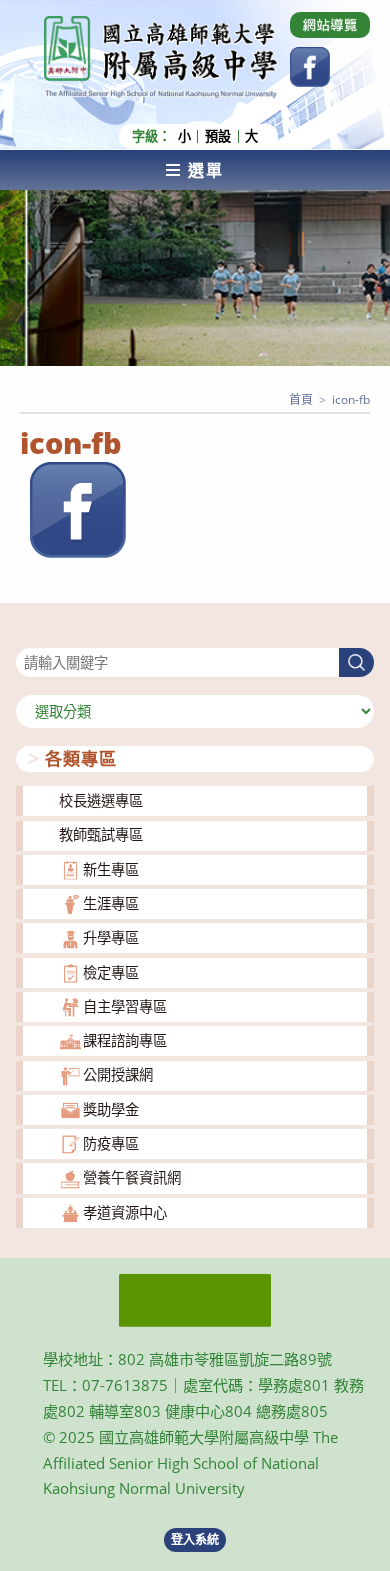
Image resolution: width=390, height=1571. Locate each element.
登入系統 (195, 1539)
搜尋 (30, 635)
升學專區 (111, 937)
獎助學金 (111, 1109)
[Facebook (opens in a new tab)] (310, 67)
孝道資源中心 (125, 1212)
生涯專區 (111, 903)
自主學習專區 (125, 1006)
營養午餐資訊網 (132, 1177)
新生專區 (111, 869)
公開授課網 (118, 1074)
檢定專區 (111, 972)
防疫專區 (111, 1143)
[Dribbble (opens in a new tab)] (330, 25)
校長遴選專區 (101, 800)
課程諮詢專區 (125, 1040)
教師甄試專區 (101, 834)
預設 (218, 136)
